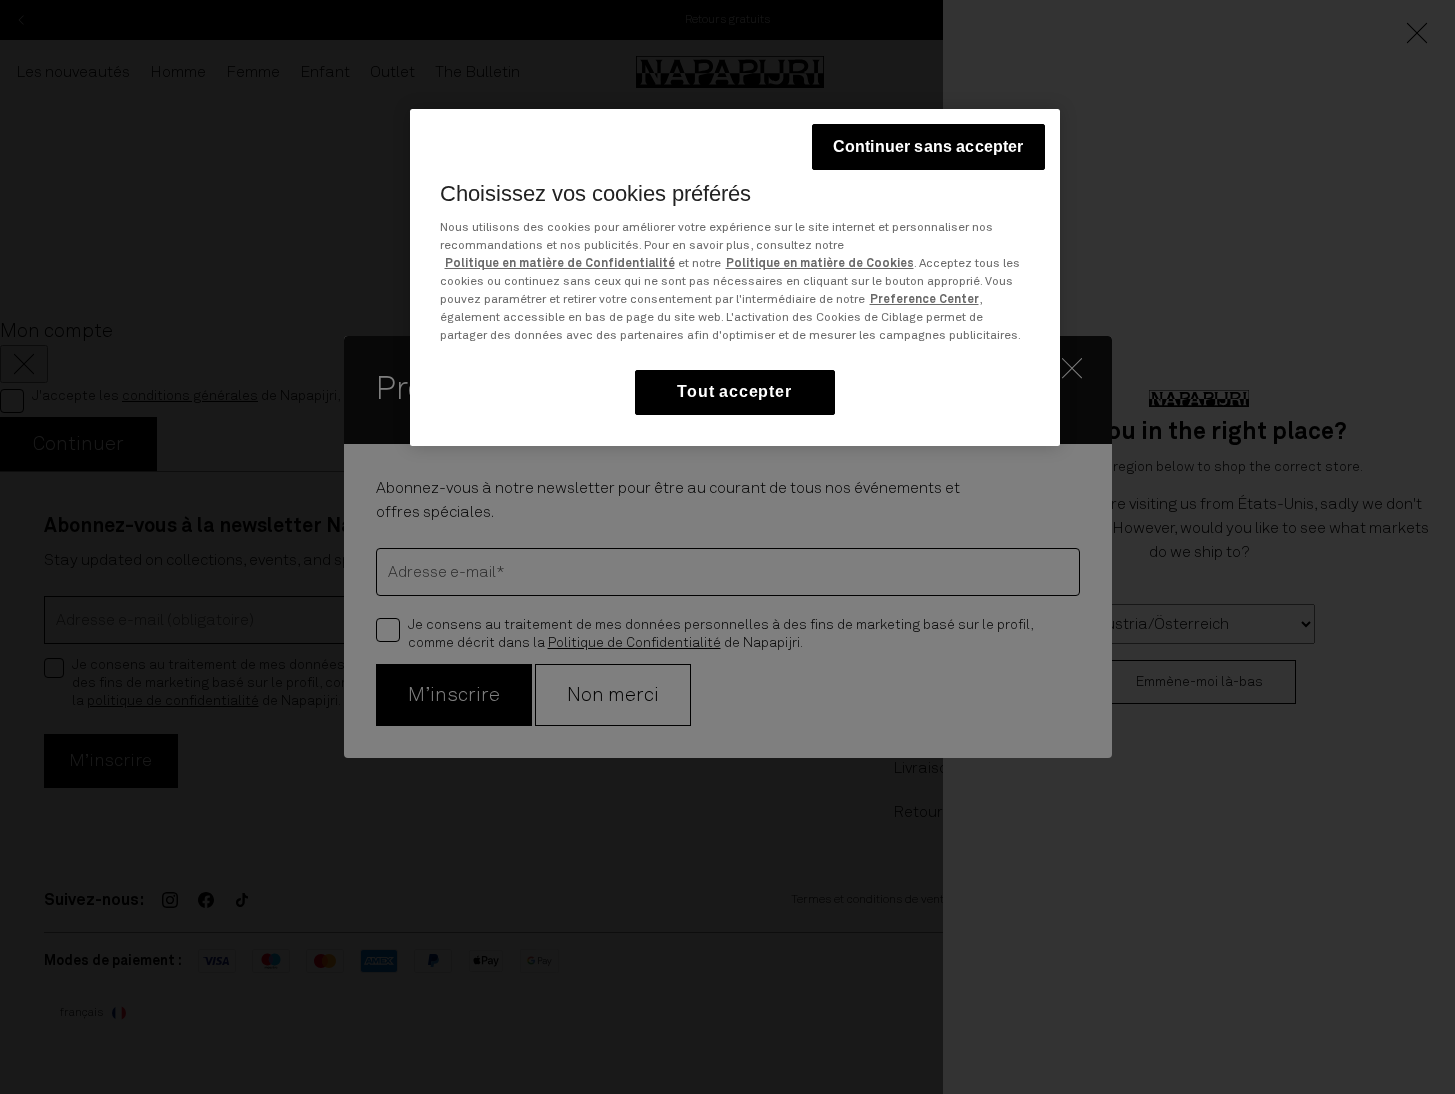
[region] (735, 277)
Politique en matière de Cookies (820, 265)
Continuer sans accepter (928, 146)
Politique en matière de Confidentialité (560, 265)
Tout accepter (734, 392)
